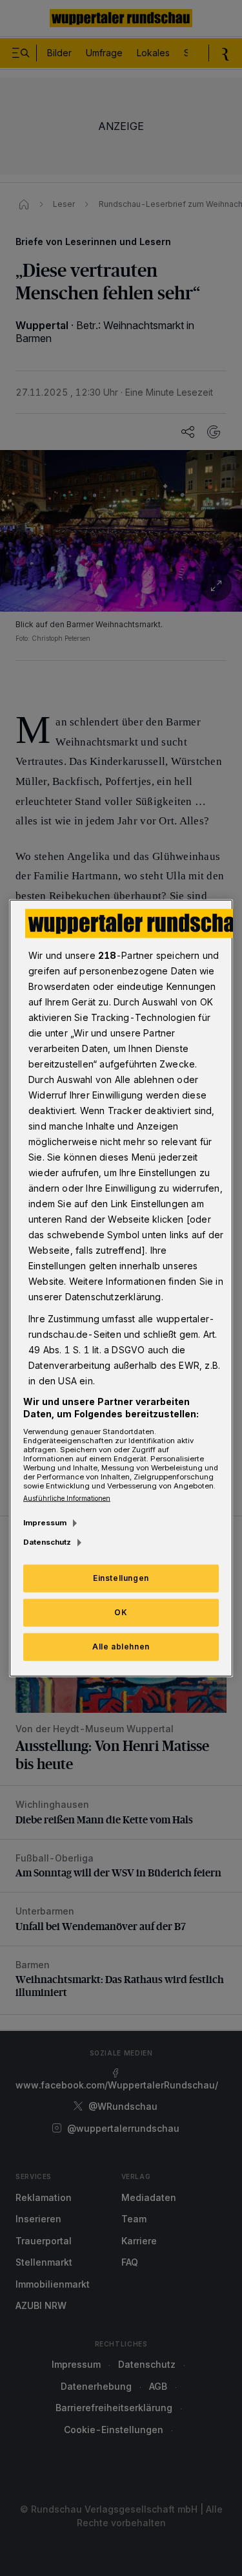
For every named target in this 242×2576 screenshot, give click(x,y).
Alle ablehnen (121, 1647)
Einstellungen (121, 1578)
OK (121, 1612)
